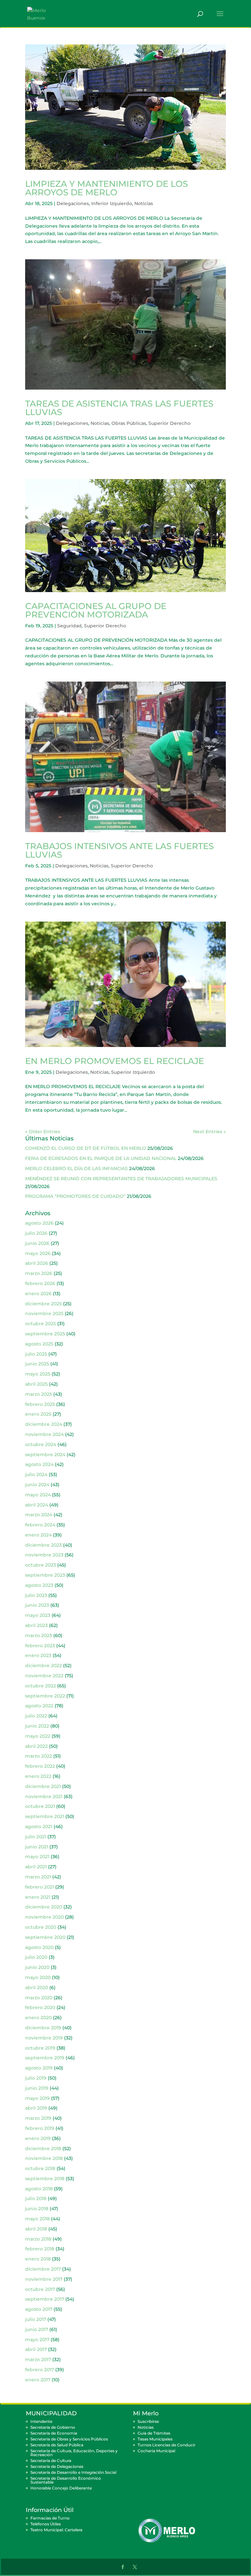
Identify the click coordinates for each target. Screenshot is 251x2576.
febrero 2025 (40, 1404)
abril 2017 (36, 2349)
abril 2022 (36, 1746)
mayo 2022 (38, 1736)
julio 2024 (36, 1474)
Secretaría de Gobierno (53, 2427)
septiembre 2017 (45, 2299)
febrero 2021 (40, 1887)
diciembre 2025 (43, 1304)
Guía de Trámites (154, 2433)
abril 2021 (36, 1867)
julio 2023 (36, 1595)
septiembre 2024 (45, 1455)
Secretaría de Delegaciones (57, 2466)
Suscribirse (148, 2421)
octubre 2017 (40, 2289)
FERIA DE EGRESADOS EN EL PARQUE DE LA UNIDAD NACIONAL (101, 1158)
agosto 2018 (39, 2189)
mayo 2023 (38, 1615)
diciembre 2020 (44, 1907)
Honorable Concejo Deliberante (61, 2488)
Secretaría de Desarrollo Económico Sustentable (66, 2480)
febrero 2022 (40, 1766)
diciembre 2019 (43, 2028)
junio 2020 (37, 1967)
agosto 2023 (39, 1585)
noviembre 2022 (44, 1676)
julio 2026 (36, 1233)
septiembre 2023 (45, 1575)
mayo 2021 (37, 1857)
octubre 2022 (41, 1686)
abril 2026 (37, 1263)
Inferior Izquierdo (112, 203)
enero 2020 (38, 2018)
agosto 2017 (39, 2309)
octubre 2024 (41, 1444)
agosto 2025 (39, 1344)
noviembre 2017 (44, 2279)
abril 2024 (37, 1505)
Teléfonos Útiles (46, 2524)
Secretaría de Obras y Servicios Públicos (69, 2439)
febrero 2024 (40, 1525)
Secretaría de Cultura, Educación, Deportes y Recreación (74, 2453)
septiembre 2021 (45, 1816)
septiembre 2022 (45, 1696)
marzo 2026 (39, 1273)
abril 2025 (36, 1384)
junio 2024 (37, 1485)
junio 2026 (37, 1243)
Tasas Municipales (155, 2439)
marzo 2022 (39, 1756)
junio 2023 (37, 1605)
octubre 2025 (41, 1324)
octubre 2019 (40, 2048)
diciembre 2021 (43, 1786)
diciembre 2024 (44, 1424)
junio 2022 (37, 1726)
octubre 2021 (40, 1806)
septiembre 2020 (45, 1937)
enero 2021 (38, 1897)
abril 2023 (36, 1625)
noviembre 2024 (44, 1434)
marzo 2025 (39, 1394)
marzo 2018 (38, 2239)
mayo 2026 (38, 1253)
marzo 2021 (38, 1877)
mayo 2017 (37, 2340)
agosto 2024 (39, 1464)
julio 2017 (36, 2319)
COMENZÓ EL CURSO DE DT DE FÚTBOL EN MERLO (86, 1148)
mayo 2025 (38, 1374)
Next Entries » (209, 1132)
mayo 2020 (38, 1977)
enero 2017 (38, 2380)
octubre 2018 (40, 2168)
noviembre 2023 (44, 1555)
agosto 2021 (39, 1827)
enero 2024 (38, 1535)
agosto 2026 (39, 1223)
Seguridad (69, 626)
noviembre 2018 (44, 2158)
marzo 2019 (38, 2118)
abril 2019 (36, 2108)
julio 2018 (36, 2198)
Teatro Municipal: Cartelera (56, 2530)
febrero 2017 (40, 2370)
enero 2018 (38, 2259)
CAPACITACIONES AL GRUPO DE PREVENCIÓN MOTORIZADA (96, 610)
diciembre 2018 (43, 2149)
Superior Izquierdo (133, 1072)
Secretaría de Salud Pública (57, 2445)
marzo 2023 (39, 1635)
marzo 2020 (39, 1998)
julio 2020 (36, 1957)
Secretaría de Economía (54, 2433)
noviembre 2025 (44, 1313)
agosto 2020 (39, 1947)
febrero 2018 (40, 2249)
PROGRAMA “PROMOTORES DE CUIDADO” (75, 1196)
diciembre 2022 (43, 1666)
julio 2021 (36, 1837)
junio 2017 (37, 2329)
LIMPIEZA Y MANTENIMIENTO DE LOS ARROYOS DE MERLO (107, 188)
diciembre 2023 (43, 1545)
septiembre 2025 (45, 1334)
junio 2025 (37, 1364)
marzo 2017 (38, 2359)
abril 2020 (37, 1988)
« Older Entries (43, 1132)
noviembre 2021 (44, 1796)
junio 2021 (37, 1847)
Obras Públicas (129, 423)
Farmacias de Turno (50, 2518)
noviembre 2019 (44, 2038)
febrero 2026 (40, 1283)
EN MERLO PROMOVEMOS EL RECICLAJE (115, 1061)
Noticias (144, 203)
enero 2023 (38, 1655)
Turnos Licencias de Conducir (167, 2445)
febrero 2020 (40, 2007)
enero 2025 (38, 1414)
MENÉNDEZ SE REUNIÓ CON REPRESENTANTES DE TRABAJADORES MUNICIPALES (121, 1179)
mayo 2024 (38, 1495)
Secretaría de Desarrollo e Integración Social (73, 2472)
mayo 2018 (37, 2219)
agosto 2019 (39, 2068)
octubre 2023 (41, 1565)
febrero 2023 (40, 1646)
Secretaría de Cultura (51, 2461)
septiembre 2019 (45, 2058)
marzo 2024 (39, 1515)
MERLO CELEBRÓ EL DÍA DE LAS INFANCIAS (76, 1168)
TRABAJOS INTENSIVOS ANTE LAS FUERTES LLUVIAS (119, 850)
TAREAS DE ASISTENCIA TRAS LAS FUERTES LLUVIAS (119, 408)
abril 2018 (36, 2229)
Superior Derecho (169, 423)
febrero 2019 (40, 2128)
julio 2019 (36, 2078)
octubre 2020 (41, 1927)
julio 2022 (36, 1716)
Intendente (41, 2421)
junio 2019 (37, 2088)
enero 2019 (38, 2138)
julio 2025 (36, 1354)
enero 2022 (38, 1776)
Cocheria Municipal (156, 2451)
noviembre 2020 (44, 1917)
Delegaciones (73, 203)
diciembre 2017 (43, 2269)
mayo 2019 (37, 2098)
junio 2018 (37, 2209)
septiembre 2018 (45, 2179)
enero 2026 (38, 1294)
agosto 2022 (39, 1706)
